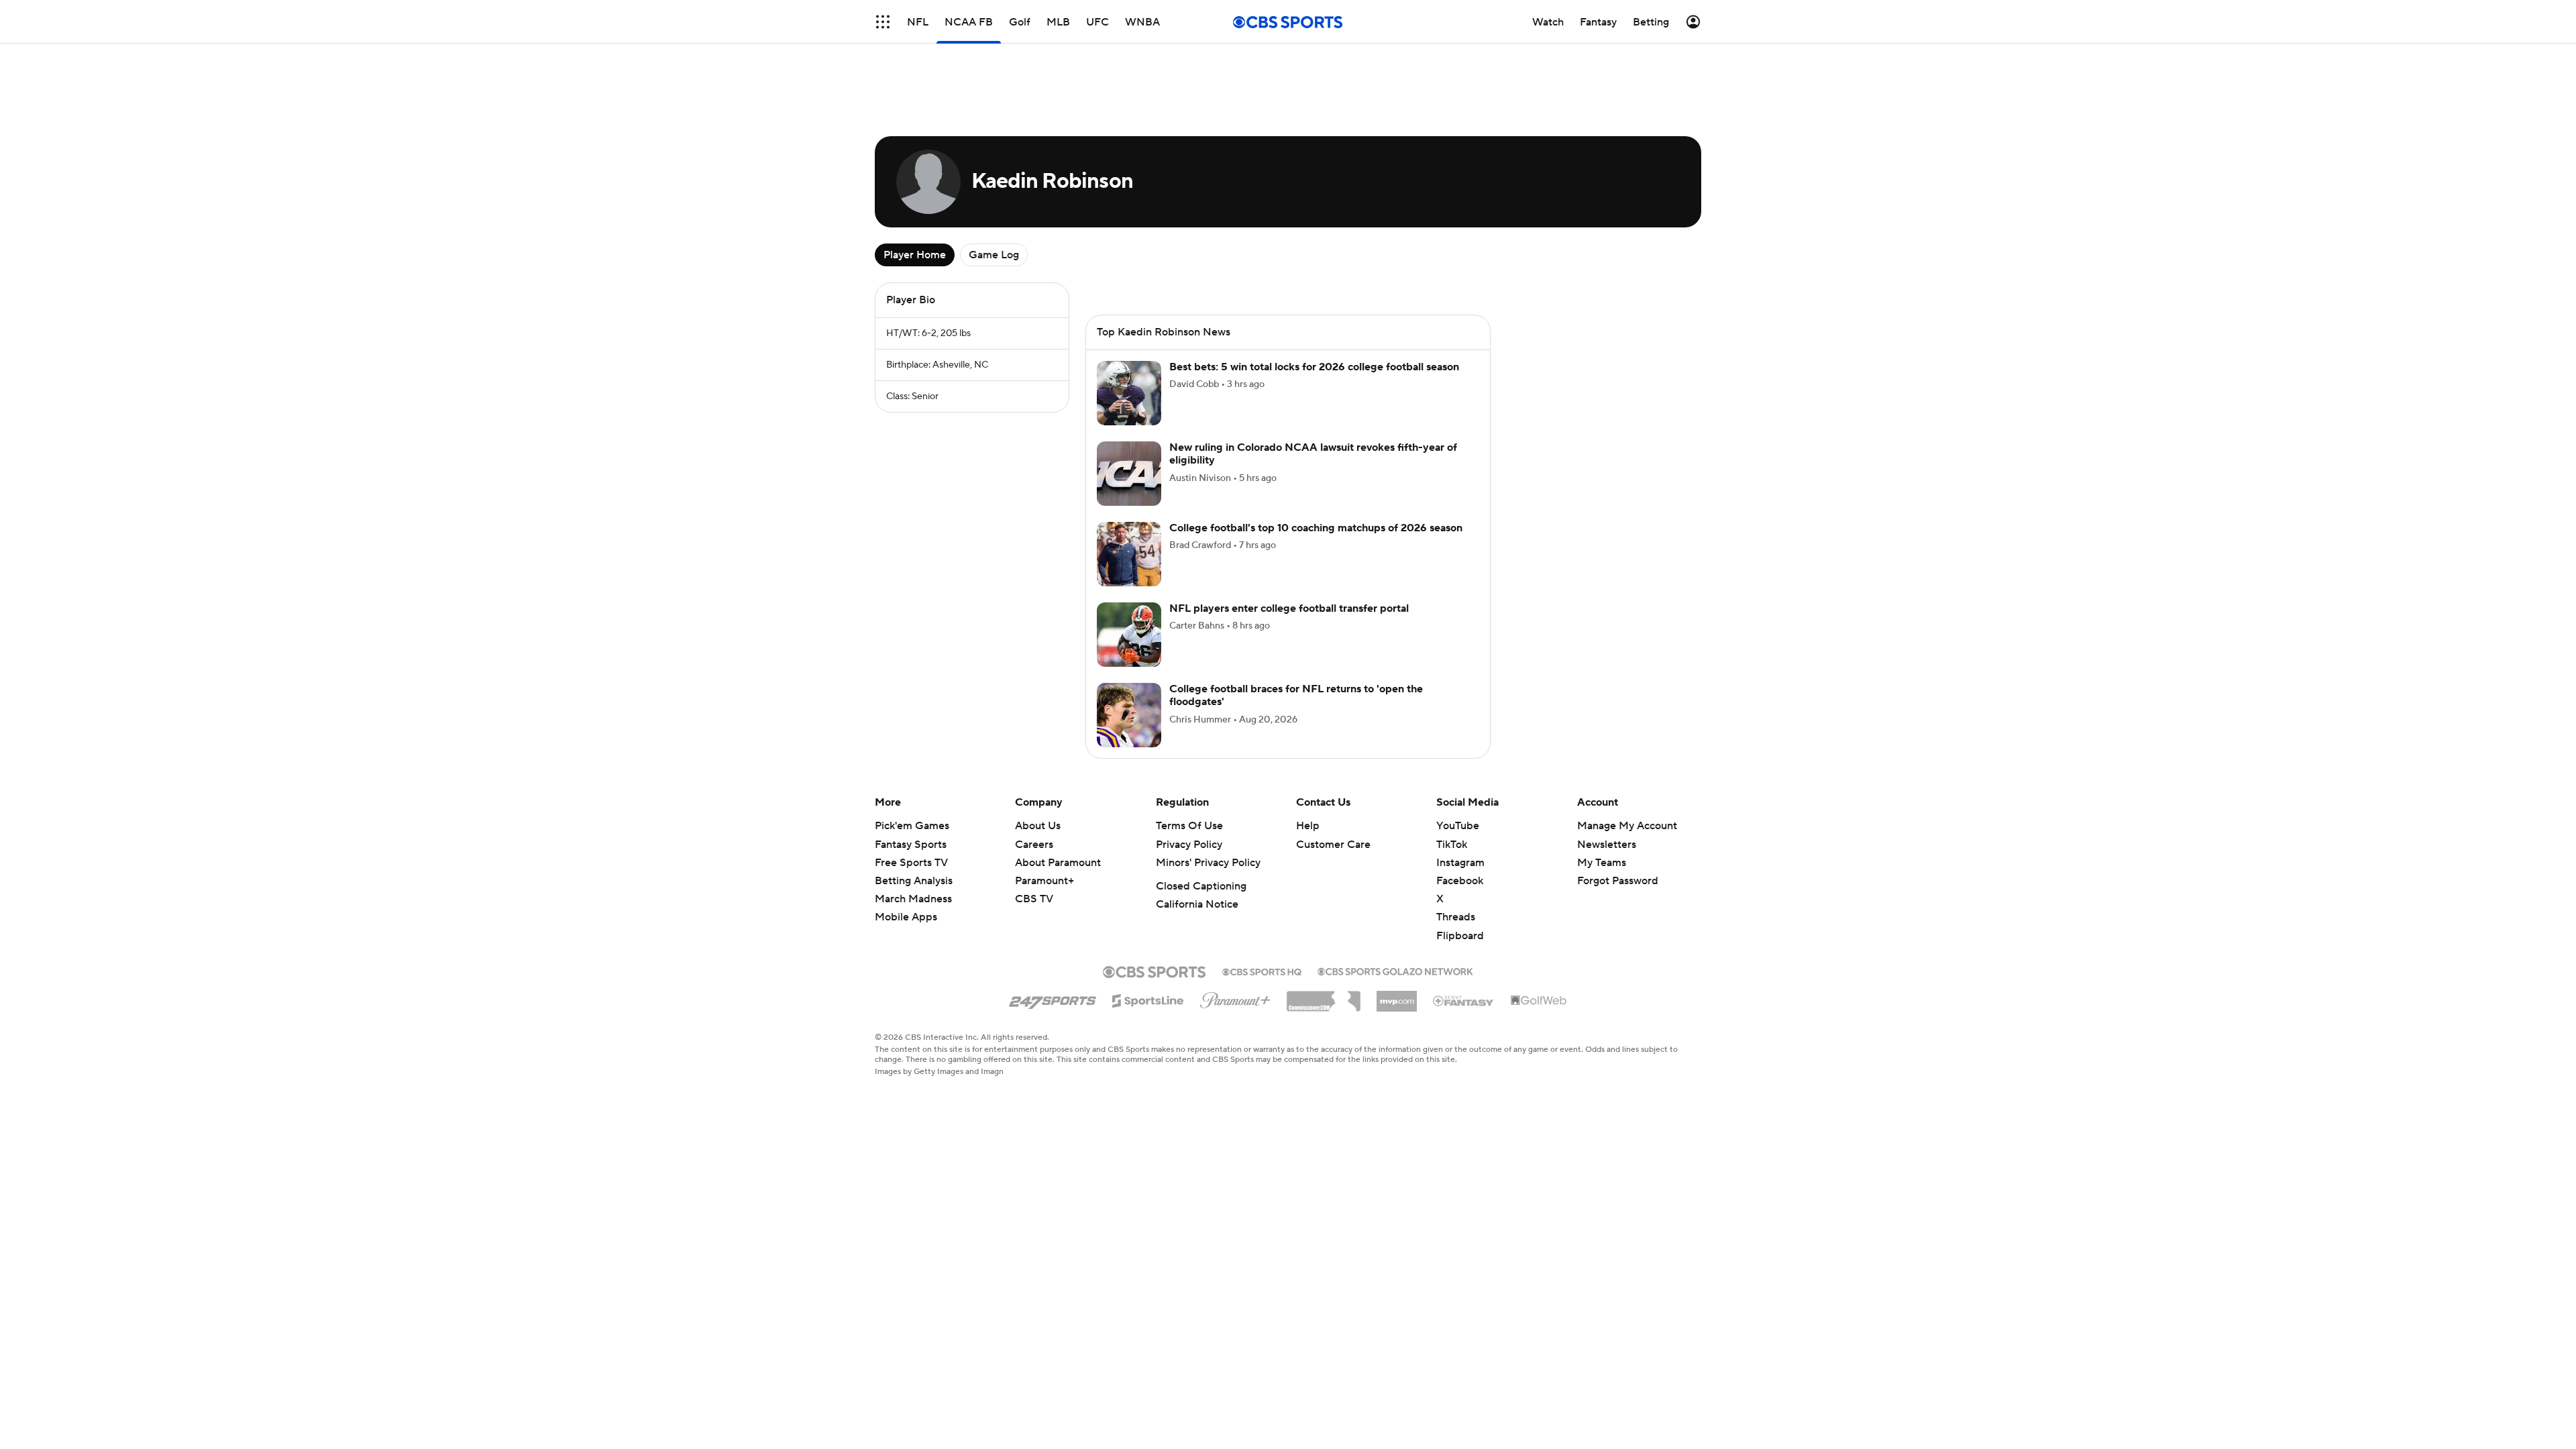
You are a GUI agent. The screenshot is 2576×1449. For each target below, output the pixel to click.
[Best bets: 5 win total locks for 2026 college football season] (1129, 393)
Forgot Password (1618, 881)
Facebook (1460, 881)
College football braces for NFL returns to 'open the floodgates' (1296, 695)
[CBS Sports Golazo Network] (1395, 970)
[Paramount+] (1235, 998)
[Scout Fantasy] (1464, 1000)
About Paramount (1058, 863)
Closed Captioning (1201, 886)
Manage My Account (1627, 826)
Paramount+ (1044, 881)
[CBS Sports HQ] (1262, 971)
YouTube (1458, 826)
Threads (1456, 917)
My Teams (1602, 863)
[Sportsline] (1148, 999)
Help (1308, 826)
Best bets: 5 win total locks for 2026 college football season (1314, 367)
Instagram (1460, 863)
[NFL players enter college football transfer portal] (1129, 635)
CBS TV (1034, 899)
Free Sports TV (911, 863)
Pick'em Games (912, 826)
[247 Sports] (1053, 998)
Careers (1034, 845)
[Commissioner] (1324, 996)
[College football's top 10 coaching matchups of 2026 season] (1129, 554)
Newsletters (1607, 845)
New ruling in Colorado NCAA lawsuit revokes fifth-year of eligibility (1313, 454)
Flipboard (1460, 936)
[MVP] (1397, 996)
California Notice (1197, 904)
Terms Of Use (1189, 826)
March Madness (913, 899)
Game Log (994, 255)
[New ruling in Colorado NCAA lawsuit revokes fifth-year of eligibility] (1129, 474)
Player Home (915, 255)
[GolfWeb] (1539, 1001)
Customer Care (1333, 845)
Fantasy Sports (911, 845)
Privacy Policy (1189, 845)
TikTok (1452, 845)
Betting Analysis (914, 881)
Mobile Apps (906, 917)
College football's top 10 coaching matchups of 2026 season (1316, 528)
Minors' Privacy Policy (1208, 863)
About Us (1038, 826)
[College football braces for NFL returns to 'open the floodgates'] (1129, 715)
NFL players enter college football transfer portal (1289, 608)
